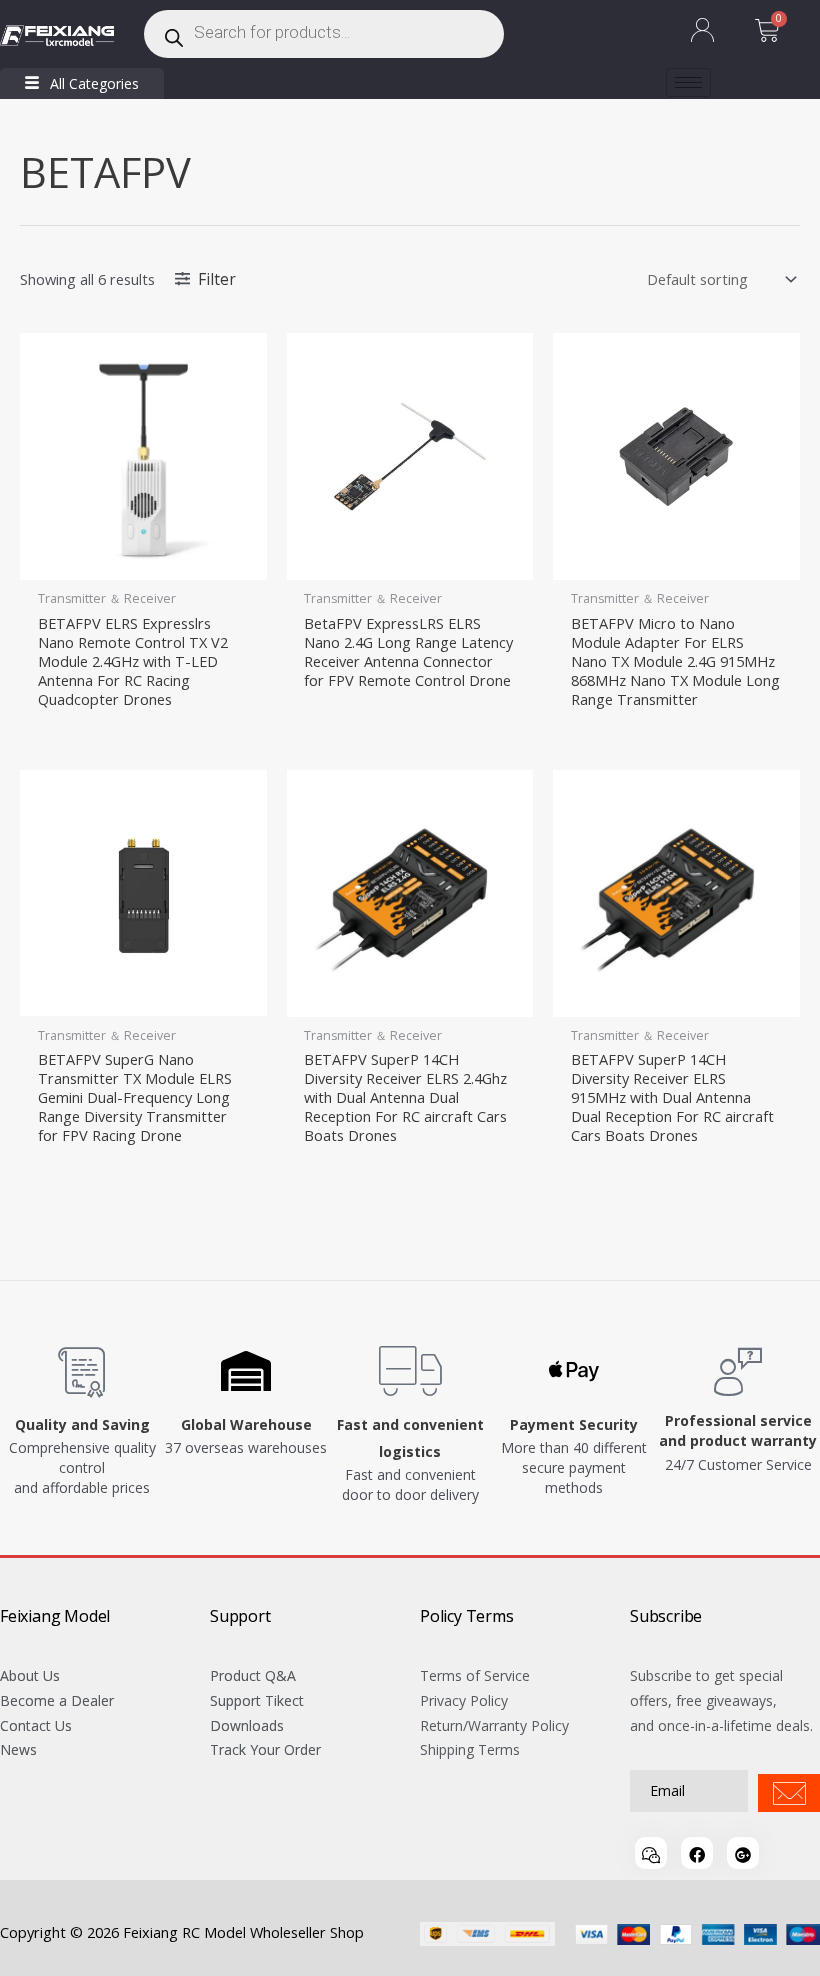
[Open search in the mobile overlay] (324, 34)
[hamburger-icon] (688, 82)
